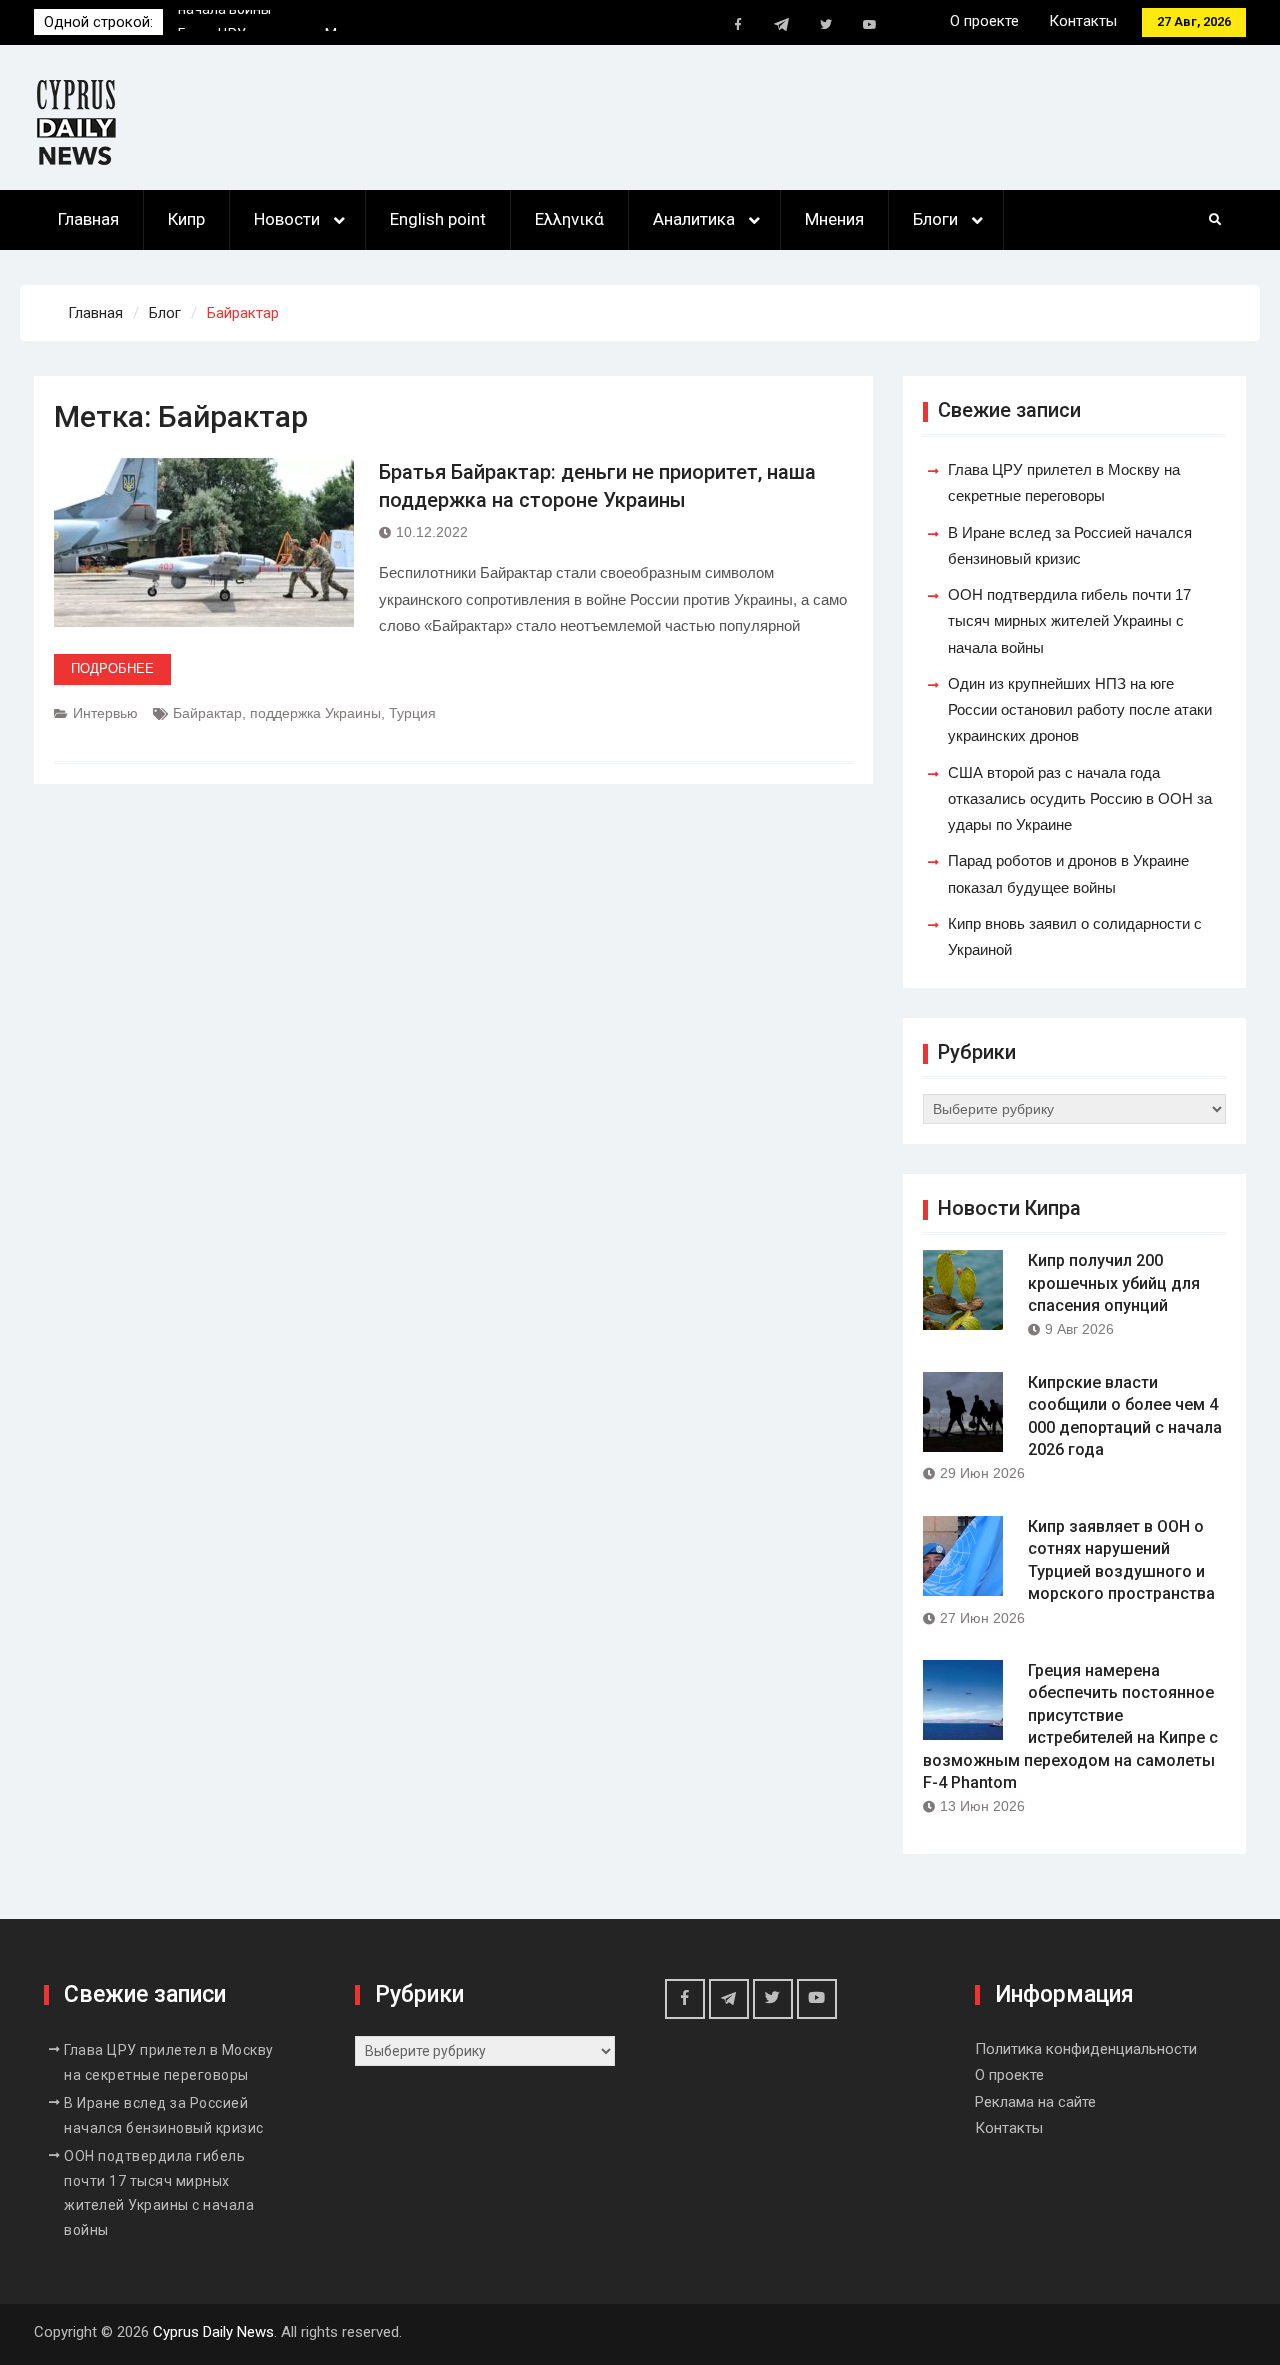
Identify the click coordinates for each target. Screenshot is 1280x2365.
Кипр (186, 219)
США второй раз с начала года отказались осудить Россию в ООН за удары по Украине (1080, 799)
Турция (412, 713)
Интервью (105, 713)
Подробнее (112, 668)
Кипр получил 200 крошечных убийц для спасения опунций (1114, 1283)
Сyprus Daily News (213, 2332)
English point (438, 219)
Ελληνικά (569, 219)
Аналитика (694, 219)
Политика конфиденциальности (1086, 2049)
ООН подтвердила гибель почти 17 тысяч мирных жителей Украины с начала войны (1069, 621)
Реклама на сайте (1035, 2102)
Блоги (935, 219)
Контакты (1083, 21)
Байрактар (207, 713)
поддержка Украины (315, 713)
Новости (287, 219)
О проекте (984, 21)
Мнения (834, 219)
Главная (88, 219)
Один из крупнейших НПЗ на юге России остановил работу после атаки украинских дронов (1080, 710)
